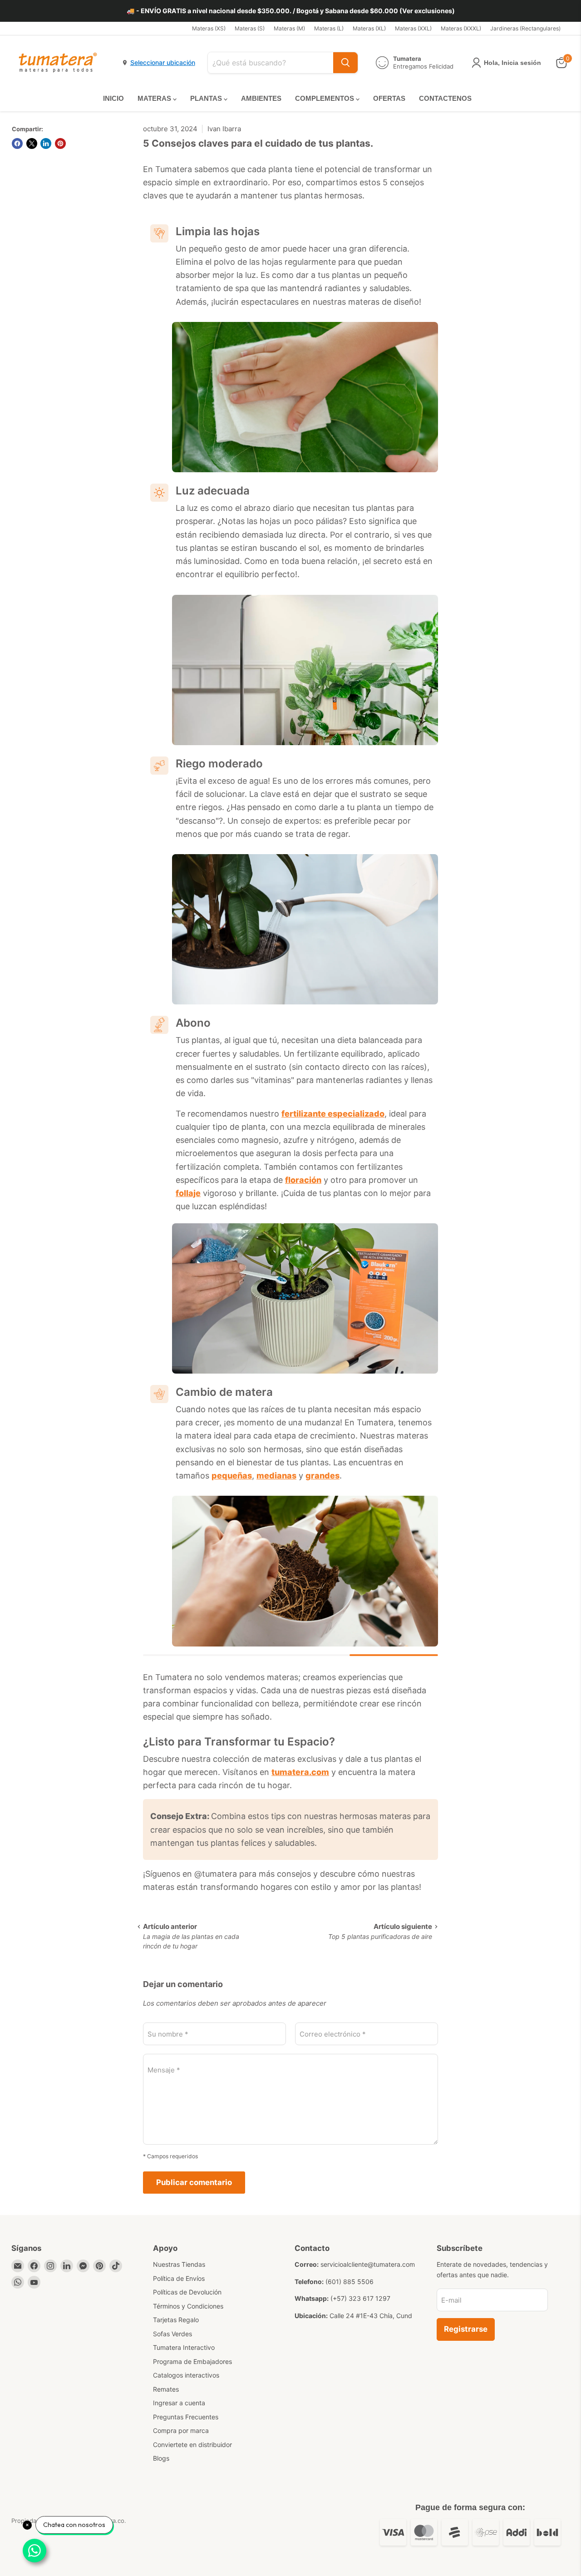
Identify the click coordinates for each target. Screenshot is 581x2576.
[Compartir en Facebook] (17, 143)
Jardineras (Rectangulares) (525, 29)
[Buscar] (345, 63)
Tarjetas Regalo (176, 2320)
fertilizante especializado (333, 1114)
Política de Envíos (179, 2278)
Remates (166, 2389)
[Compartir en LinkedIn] (46, 143)
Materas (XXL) (413, 29)
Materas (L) (329, 29)
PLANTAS (207, 98)
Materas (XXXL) (461, 29)
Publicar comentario (194, 2182)
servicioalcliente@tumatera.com (368, 2264)
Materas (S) (250, 29)
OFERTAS (389, 98)
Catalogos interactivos (186, 2375)
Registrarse (466, 2329)
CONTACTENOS (445, 98)
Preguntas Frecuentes (186, 2417)
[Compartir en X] (32, 143)
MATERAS (155, 98)
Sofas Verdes (172, 2334)
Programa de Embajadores (192, 2361)
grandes (323, 1476)
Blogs (161, 2458)
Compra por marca (181, 2430)
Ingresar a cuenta (179, 2403)
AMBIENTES (261, 98)
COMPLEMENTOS (325, 98)
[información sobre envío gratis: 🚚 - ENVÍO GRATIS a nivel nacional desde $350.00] (290, 11)
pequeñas (232, 1476)
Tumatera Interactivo (184, 2347)
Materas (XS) (209, 29)
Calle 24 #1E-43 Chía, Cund (371, 2316)
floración (303, 1180)
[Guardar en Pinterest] (60, 143)
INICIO (113, 98)
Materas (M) (289, 29)
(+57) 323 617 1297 (360, 2298)
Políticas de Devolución (187, 2292)
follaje (188, 1193)
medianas (276, 1476)
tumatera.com (300, 1772)
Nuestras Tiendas (179, 2264)
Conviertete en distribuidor (192, 2445)
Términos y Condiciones (188, 2306)
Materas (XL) (369, 29)
